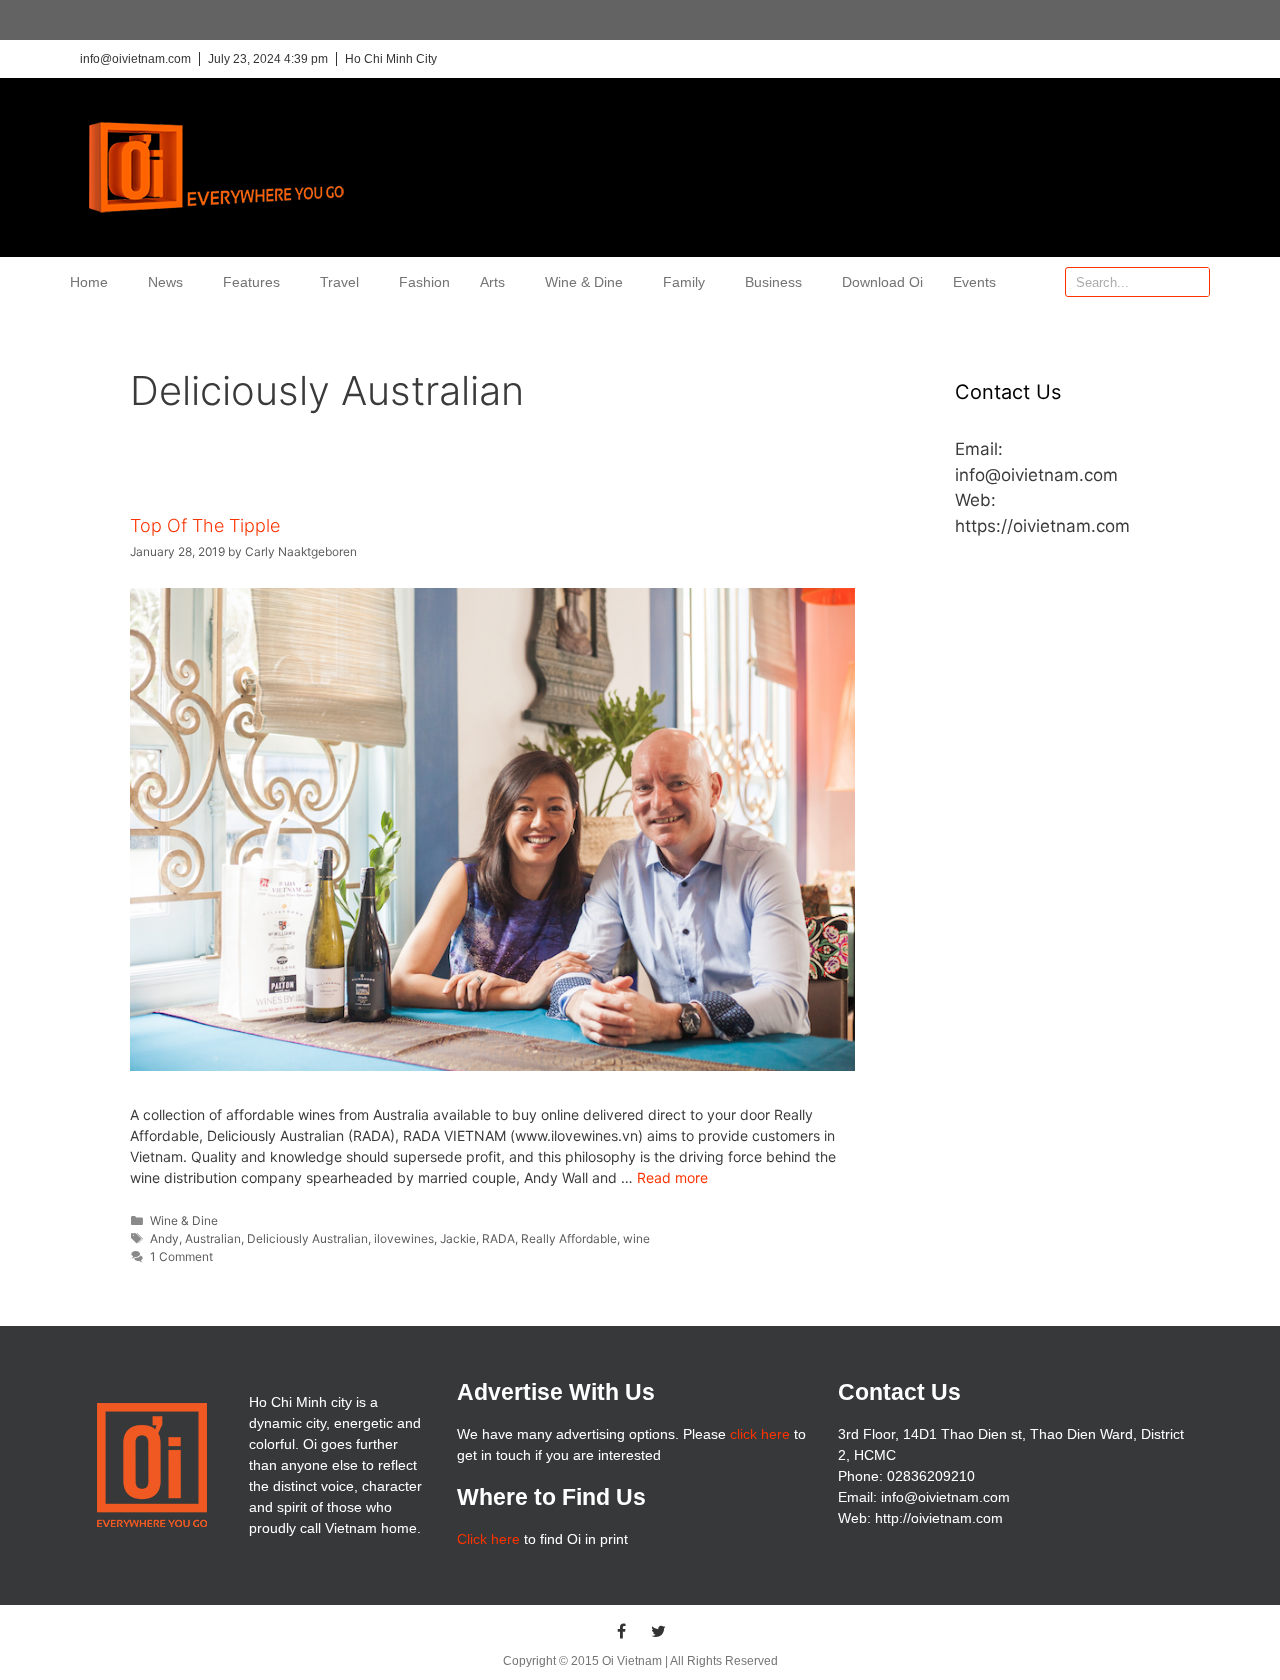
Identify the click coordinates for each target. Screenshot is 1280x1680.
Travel (339, 282)
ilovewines (404, 1238)
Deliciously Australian (307, 1238)
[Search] (1194, 282)
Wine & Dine (584, 282)
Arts (492, 282)
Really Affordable (569, 1238)
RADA (498, 1238)
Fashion (424, 282)
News (165, 282)
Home (89, 282)
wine (636, 1238)
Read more (672, 1177)
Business (773, 282)
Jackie (458, 1238)
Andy (164, 1238)
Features (251, 282)
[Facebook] (622, 1631)
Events (974, 282)
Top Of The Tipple (205, 525)
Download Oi (882, 282)
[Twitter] (659, 1631)
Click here (488, 1539)
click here (760, 1434)
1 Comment (181, 1256)
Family (684, 282)
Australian (213, 1238)
